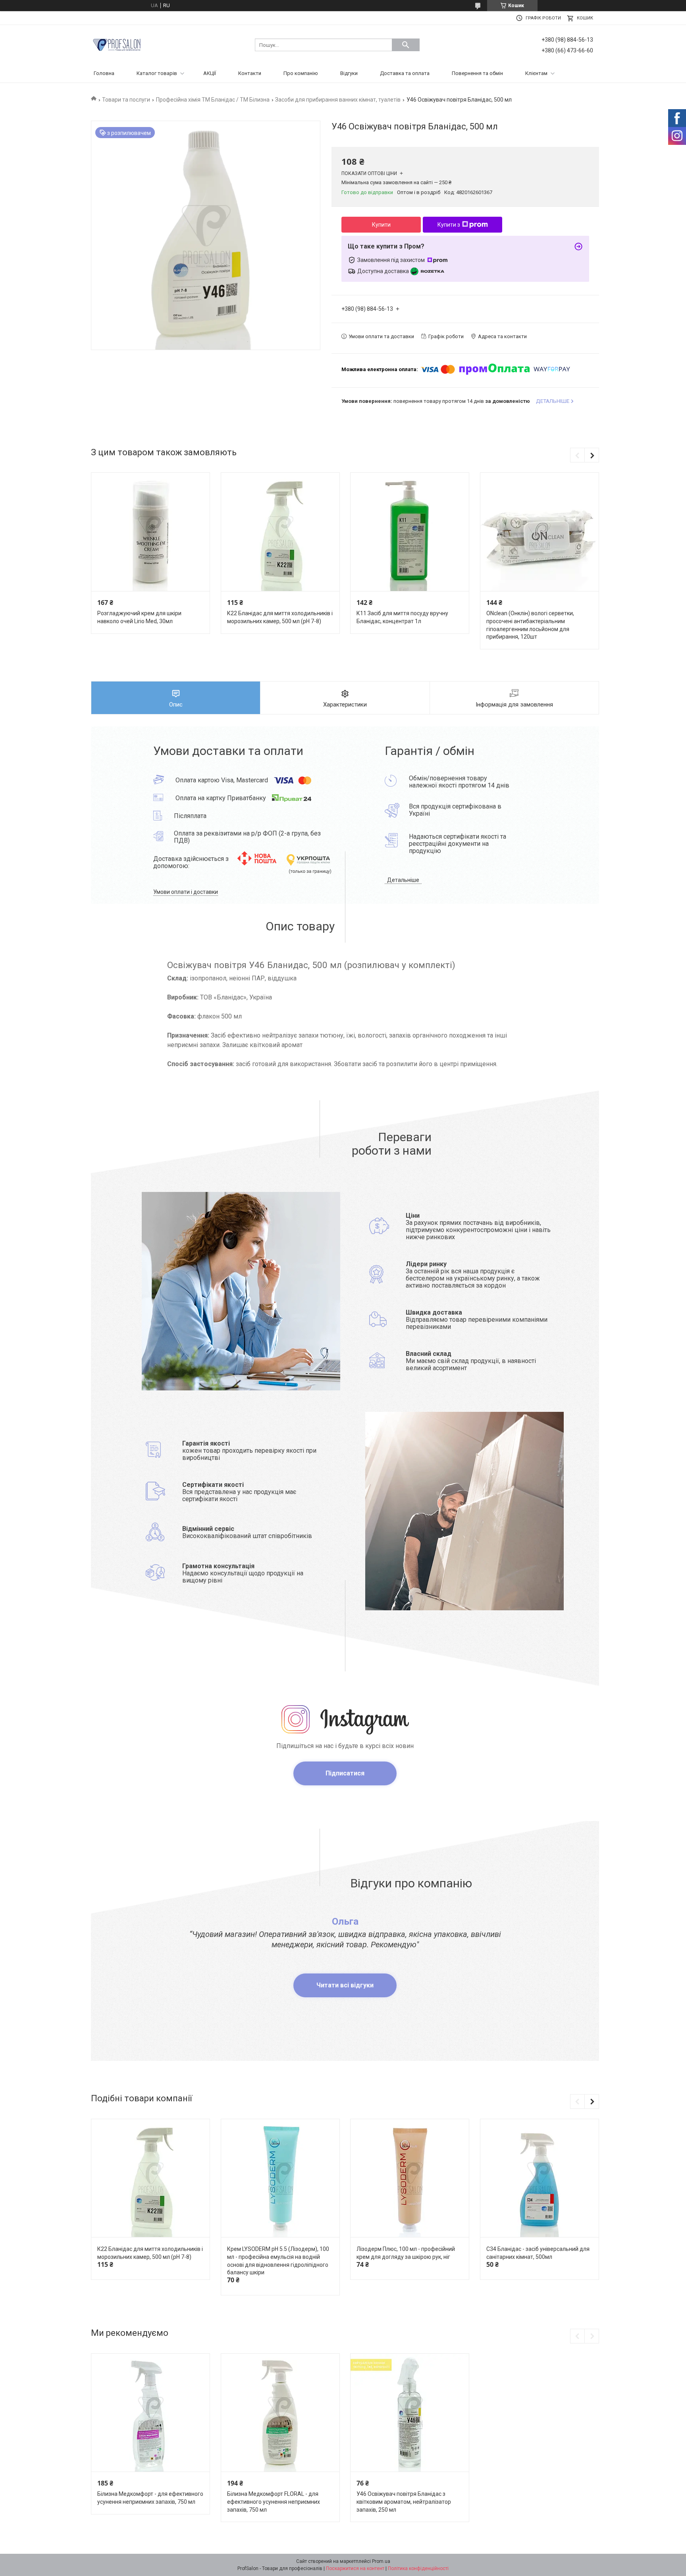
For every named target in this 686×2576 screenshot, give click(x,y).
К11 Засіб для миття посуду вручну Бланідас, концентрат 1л (402, 617)
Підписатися (345, 1773)
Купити (381, 225)
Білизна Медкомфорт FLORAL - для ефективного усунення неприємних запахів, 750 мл (274, 2502)
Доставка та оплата (405, 73)
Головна (104, 73)
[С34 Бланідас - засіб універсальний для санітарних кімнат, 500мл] (540, 2178)
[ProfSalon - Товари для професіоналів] (117, 44)
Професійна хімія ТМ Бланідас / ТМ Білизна (213, 100)
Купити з (449, 225)
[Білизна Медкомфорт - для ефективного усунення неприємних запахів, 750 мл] (150, 2413)
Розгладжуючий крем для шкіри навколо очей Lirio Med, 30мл (139, 617)
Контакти (250, 73)
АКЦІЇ (210, 73)
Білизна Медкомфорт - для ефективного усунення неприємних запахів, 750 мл (150, 2498)
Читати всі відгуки (345, 1985)
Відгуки (349, 73)
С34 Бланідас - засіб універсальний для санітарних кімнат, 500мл (538, 2253)
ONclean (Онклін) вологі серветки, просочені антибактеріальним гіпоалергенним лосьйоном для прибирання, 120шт (530, 625)
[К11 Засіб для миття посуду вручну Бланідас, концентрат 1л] (410, 532)
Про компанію (301, 73)
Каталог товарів (157, 73)
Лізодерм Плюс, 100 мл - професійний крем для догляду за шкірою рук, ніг (406, 2253)
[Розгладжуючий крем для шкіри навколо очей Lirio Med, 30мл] (150, 532)
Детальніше (403, 880)
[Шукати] (406, 45)
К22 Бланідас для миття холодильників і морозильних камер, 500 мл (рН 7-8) (280, 617)
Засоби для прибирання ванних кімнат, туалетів (338, 100)
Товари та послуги (126, 100)
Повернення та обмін (477, 73)
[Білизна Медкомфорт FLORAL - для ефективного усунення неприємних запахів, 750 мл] (280, 2413)
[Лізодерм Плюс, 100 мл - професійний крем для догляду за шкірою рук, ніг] (410, 2178)
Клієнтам (536, 73)
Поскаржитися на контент (355, 2568)
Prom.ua (381, 2561)
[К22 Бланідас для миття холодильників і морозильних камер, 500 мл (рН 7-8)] (280, 532)
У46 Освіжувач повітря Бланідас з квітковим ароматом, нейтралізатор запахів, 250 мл (404, 2502)
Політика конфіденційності (418, 2568)
